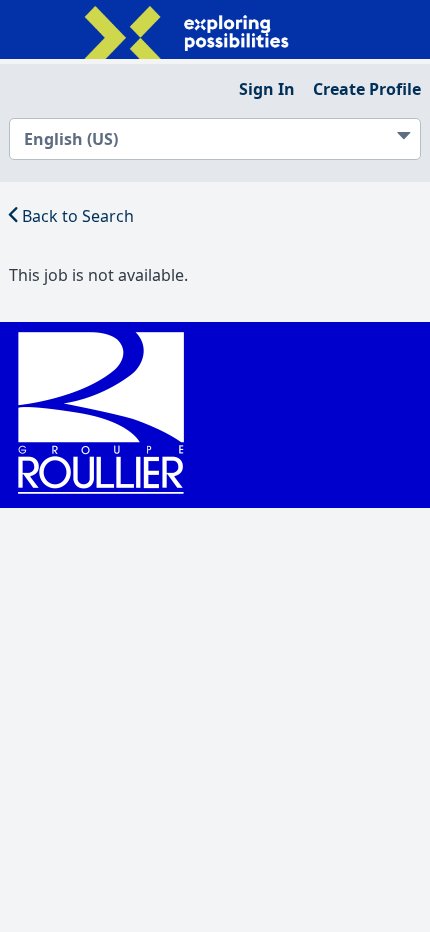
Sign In (267, 89)
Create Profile (367, 89)
